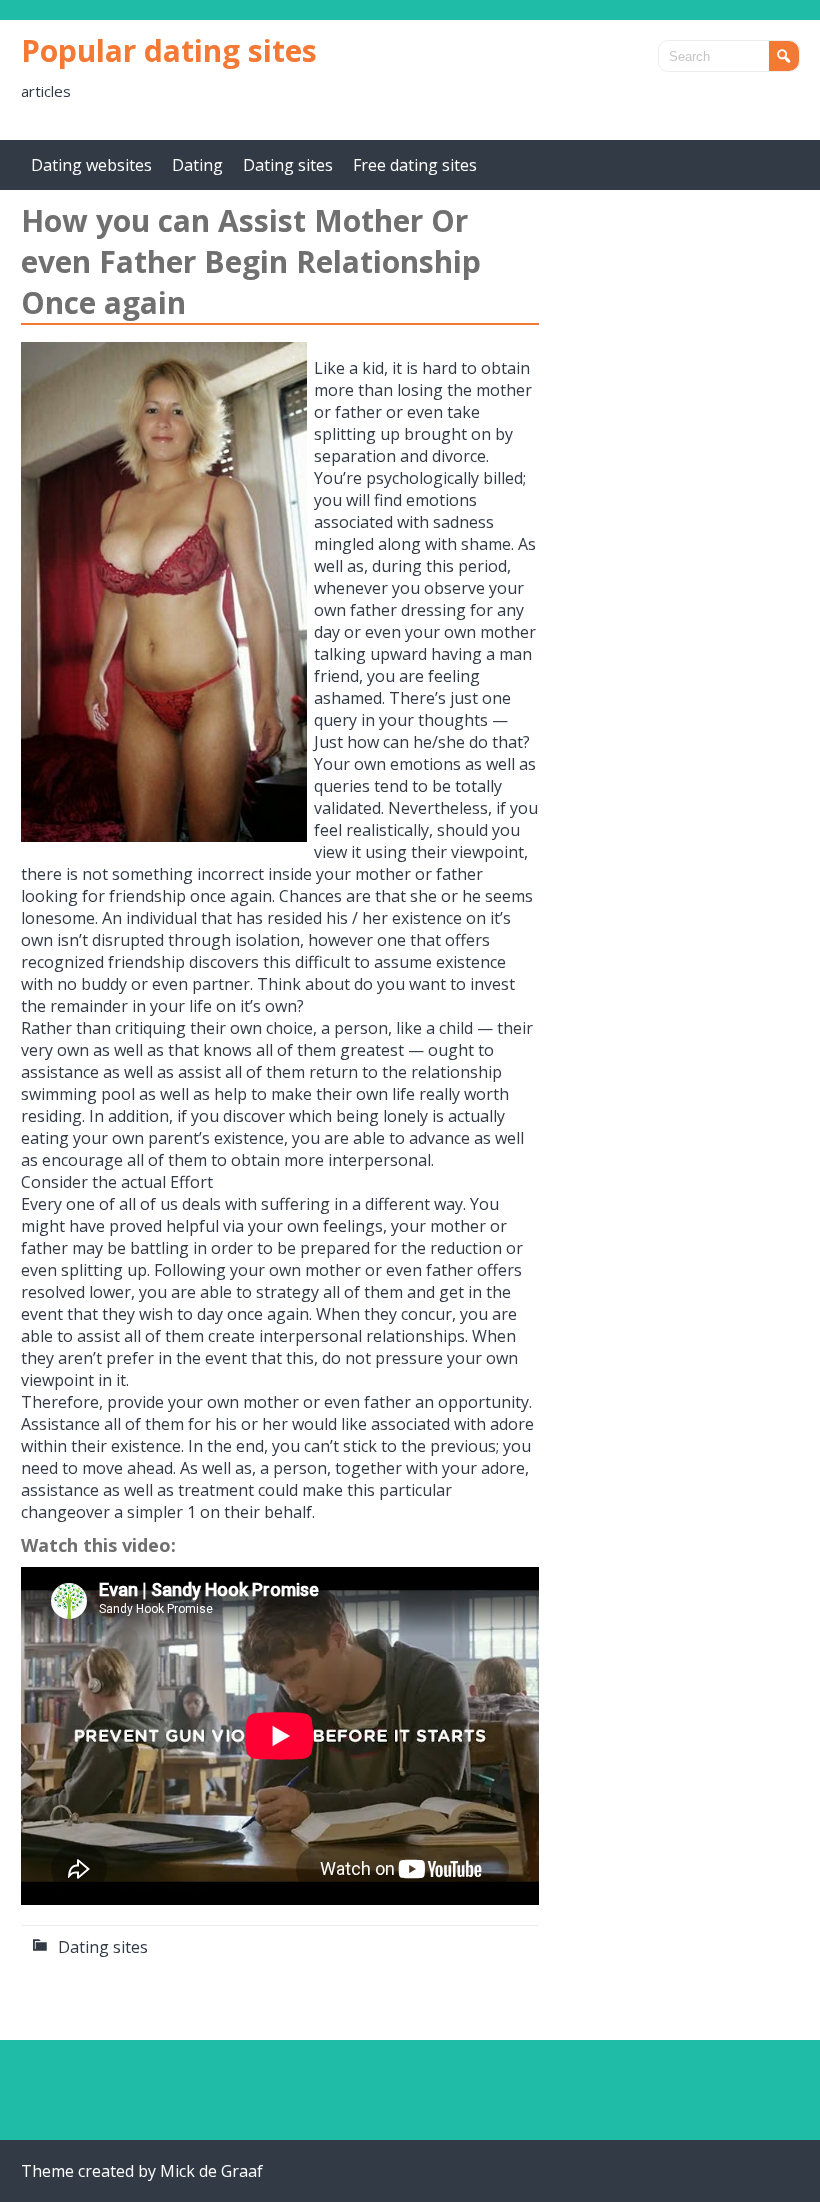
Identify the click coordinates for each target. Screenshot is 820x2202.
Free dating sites (415, 165)
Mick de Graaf (211, 2171)
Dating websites (91, 165)
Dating (197, 165)
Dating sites (288, 165)
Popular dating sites (169, 50)
